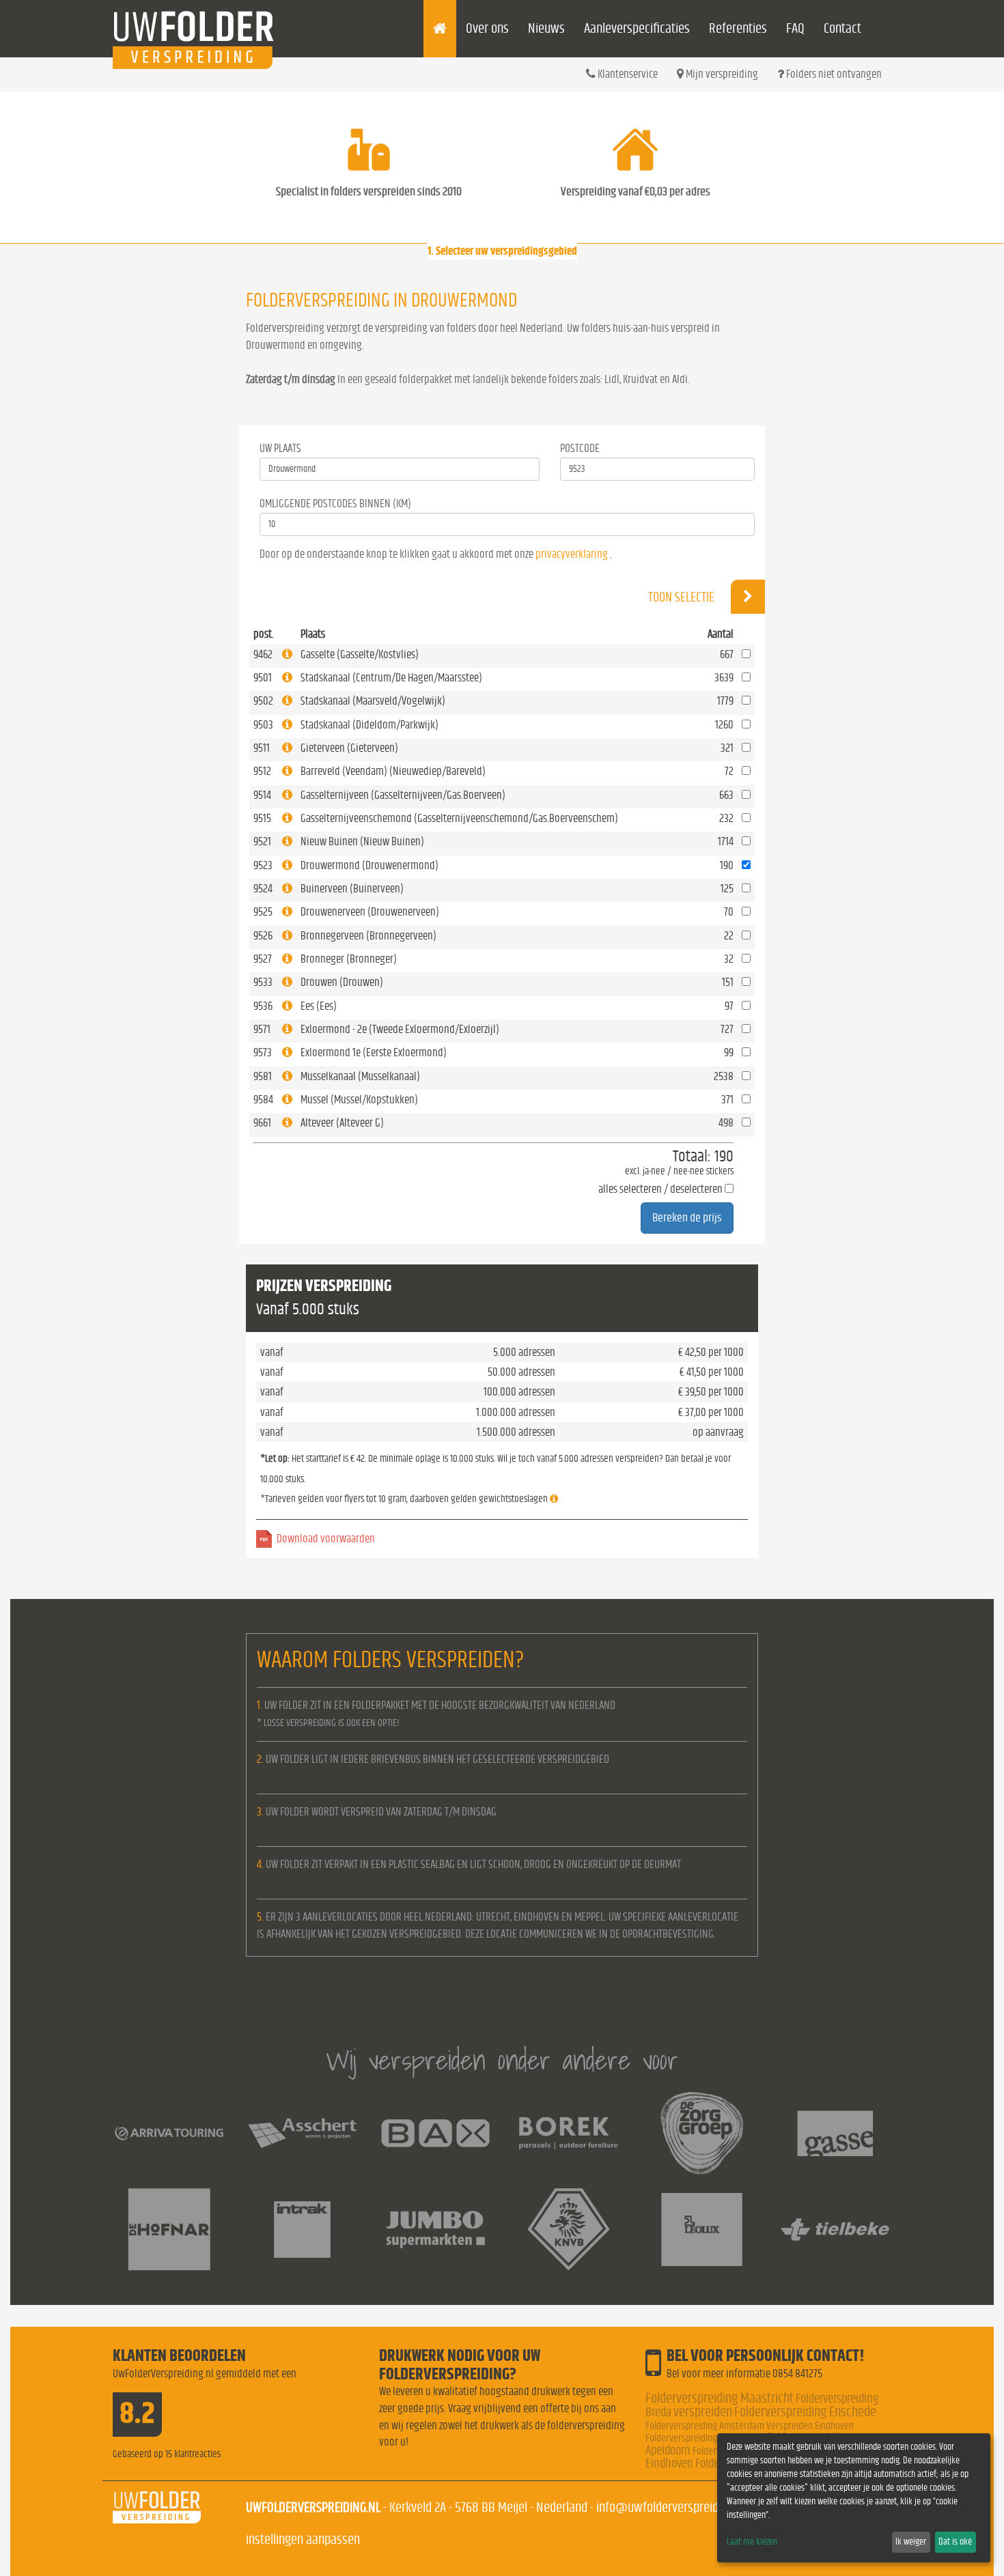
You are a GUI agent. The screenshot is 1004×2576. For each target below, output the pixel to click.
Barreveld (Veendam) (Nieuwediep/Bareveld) (393, 771)
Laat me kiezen (752, 2542)
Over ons (487, 28)
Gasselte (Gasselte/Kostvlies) (360, 654)
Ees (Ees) (319, 1006)
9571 (262, 1029)
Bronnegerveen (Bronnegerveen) (368, 936)
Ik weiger (911, 2542)
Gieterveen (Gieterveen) (349, 748)
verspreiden (703, 2412)
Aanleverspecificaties (637, 28)
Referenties (738, 28)
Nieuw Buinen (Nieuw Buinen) (362, 841)
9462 (263, 654)
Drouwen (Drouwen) (342, 982)
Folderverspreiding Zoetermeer (705, 2438)
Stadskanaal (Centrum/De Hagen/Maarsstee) (391, 678)
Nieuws (546, 28)
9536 (263, 1006)
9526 (263, 936)
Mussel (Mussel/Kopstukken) (359, 1100)
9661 (262, 1123)
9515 (262, 818)
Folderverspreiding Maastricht (720, 2398)
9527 (263, 959)
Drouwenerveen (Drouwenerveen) (370, 912)
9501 (263, 678)
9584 (263, 1100)
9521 (262, 841)
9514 (262, 795)
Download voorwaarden (326, 1539)
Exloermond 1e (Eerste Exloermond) (374, 1052)
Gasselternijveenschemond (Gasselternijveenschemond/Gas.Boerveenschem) (459, 818)
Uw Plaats (280, 448)
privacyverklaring (572, 554)
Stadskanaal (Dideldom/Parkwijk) (369, 725)
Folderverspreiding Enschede (805, 2412)
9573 (263, 1052)
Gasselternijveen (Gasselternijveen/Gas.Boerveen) (403, 795)
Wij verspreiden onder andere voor (502, 2060)
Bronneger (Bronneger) (349, 959)
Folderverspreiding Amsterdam (705, 2426)
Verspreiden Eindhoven (810, 2426)
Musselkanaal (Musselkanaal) (360, 1076)
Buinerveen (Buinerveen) (352, 889)
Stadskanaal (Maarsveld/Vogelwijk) (373, 701)
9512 (262, 771)
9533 (263, 982)
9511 (262, 748)
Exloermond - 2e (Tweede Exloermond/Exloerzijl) (400, 1029)
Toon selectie (683, 597)
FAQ (795, 28)
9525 (263, 912)
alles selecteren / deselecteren (660, 1189)
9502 (263, 701)
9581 (263, 1076)
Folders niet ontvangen (833, 74)
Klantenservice (627, 74)
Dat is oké (955, 2542)
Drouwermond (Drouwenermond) (369, 865)
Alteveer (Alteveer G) (342, 1123)
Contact (842, 28)
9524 (263, 889)
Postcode (580, 448)
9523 (263, 865)
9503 (263, 725)
